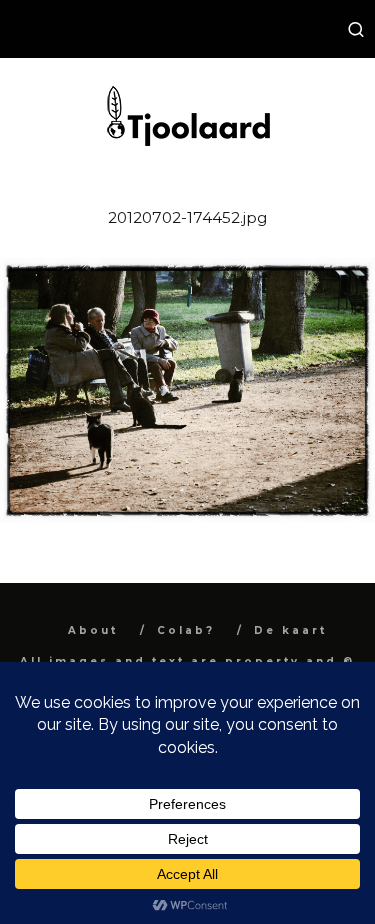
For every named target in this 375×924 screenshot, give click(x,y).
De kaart (290, 630)
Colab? (186, 630)
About (93, 630)
